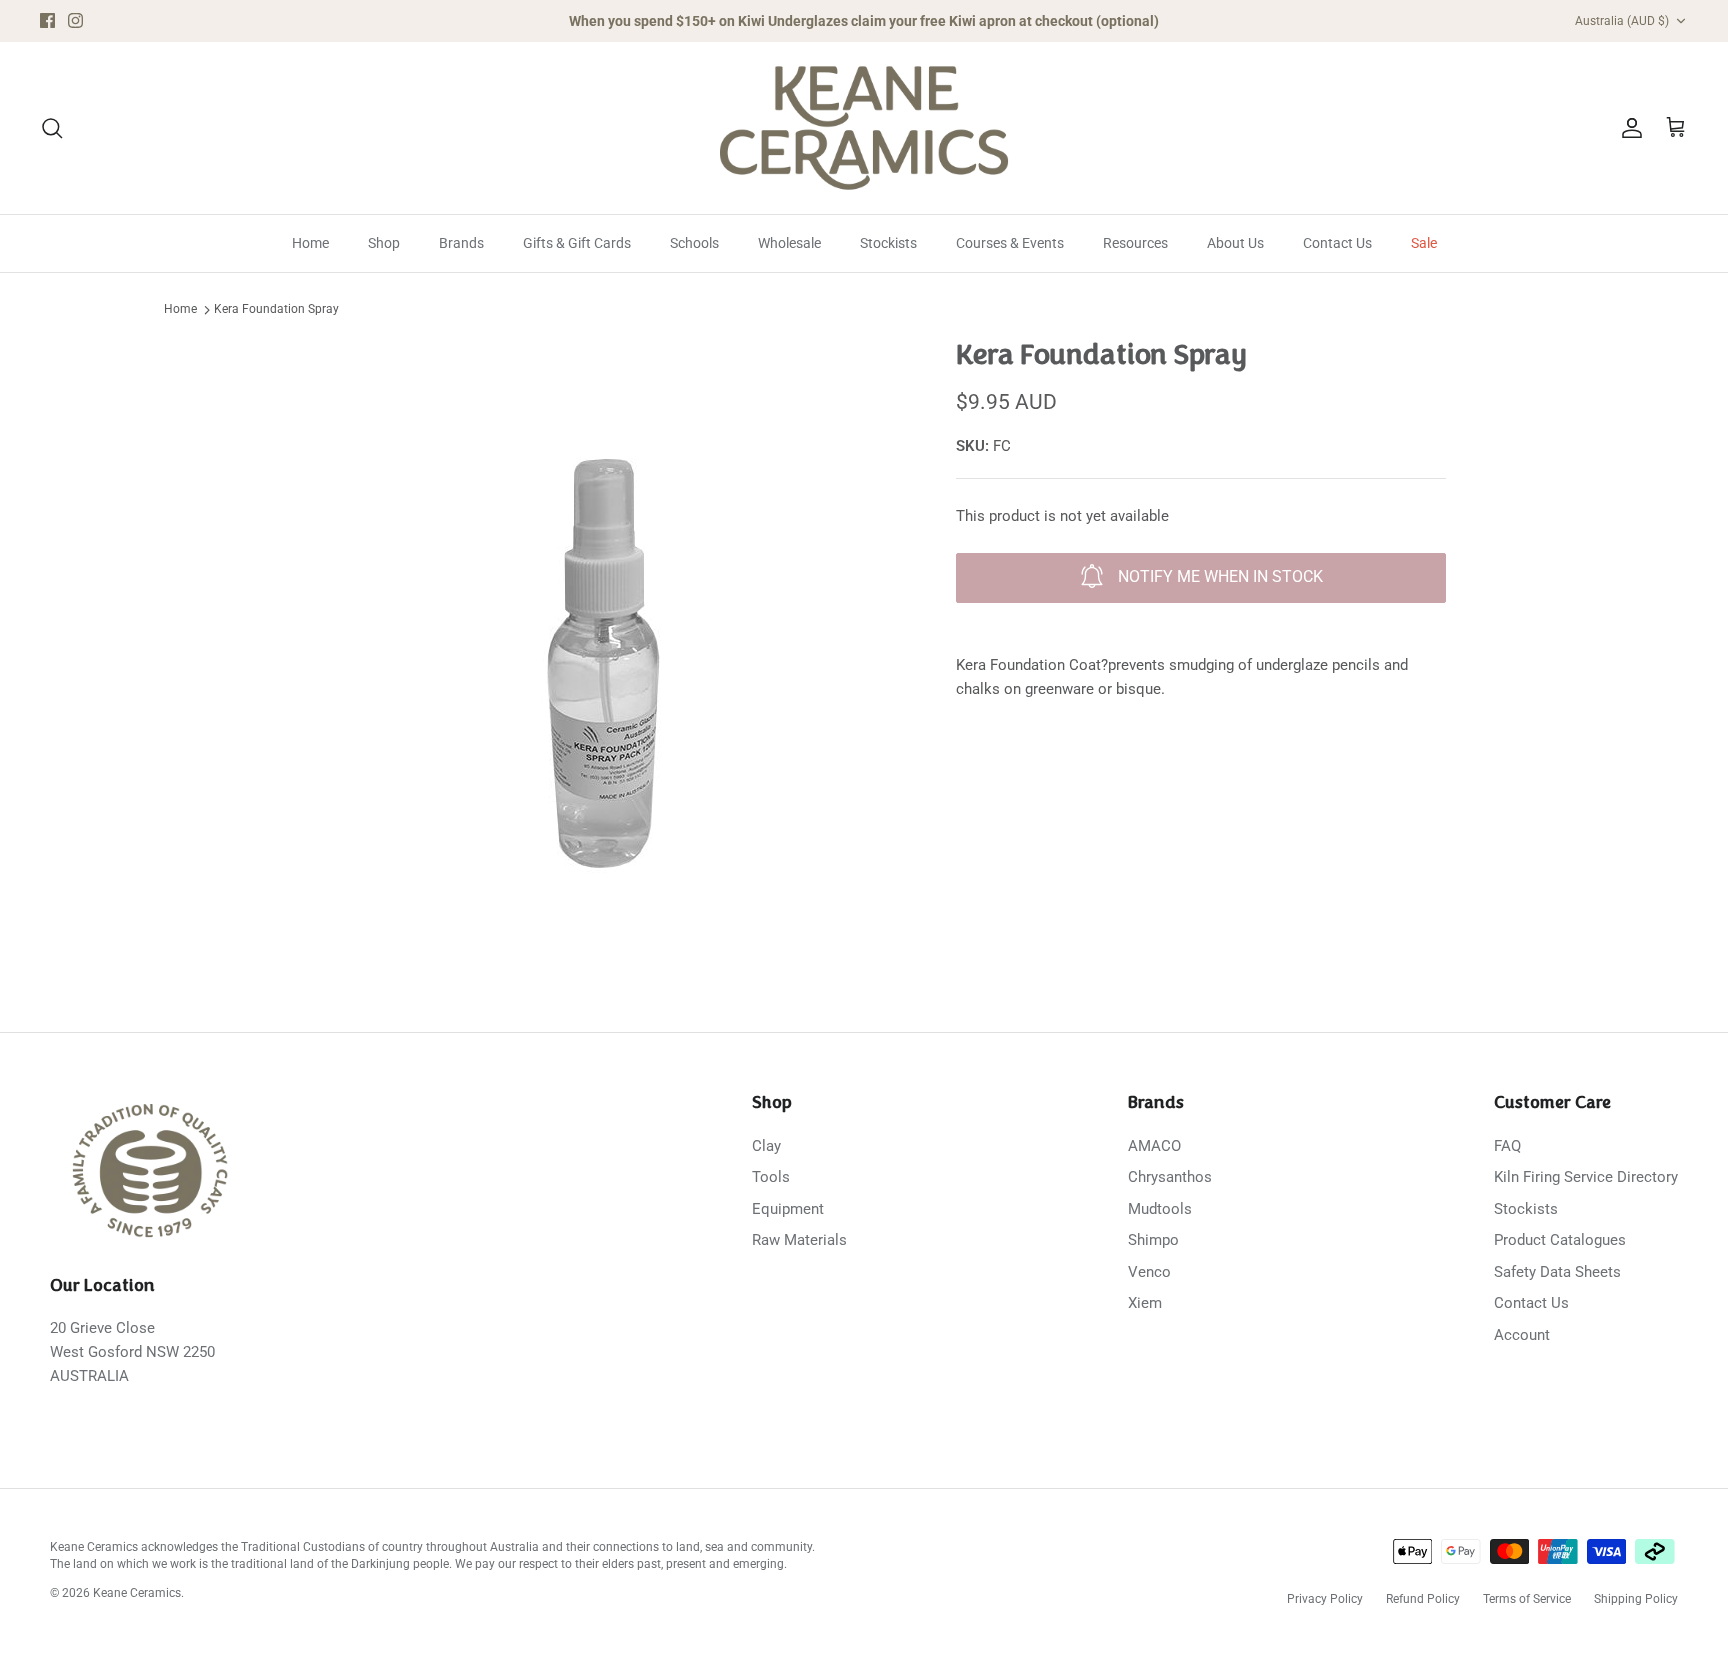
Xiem (1145, 1303)
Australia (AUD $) (1622, 21)
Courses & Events (1010, 243)
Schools (694, 243)
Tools (771, 1177)
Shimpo (1153, 1240)
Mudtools (1160, 1209)
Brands (461, 243)
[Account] (1628, 128)
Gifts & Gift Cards (577, 243)
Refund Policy (1423, 1599)
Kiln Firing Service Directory (1586, 1177)
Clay (766, 1146)
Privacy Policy (1325, 1599)
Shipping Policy (1636, 1599)
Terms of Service (1527, 1599)
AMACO (1154, 1146)
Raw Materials (799, 1240)
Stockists (888, 243)
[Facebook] (47, 20)
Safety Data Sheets (1557, 1272)
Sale (1424, 243)
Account (1522, 1335)
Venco (1149, 1272)
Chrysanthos (1170, 1177)
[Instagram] (75, 20)
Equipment (788, 1209)
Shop (384, 243)
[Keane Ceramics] (864, 128)
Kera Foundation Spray (276, 310)
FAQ (1507, 1146)
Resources (1135, 243)
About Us (1235, 243)
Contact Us (1337, 243)
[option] (597, 650)
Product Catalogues (1560, 1240)
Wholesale (789, 243)
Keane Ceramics (137, 1593)
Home (310, 243)
